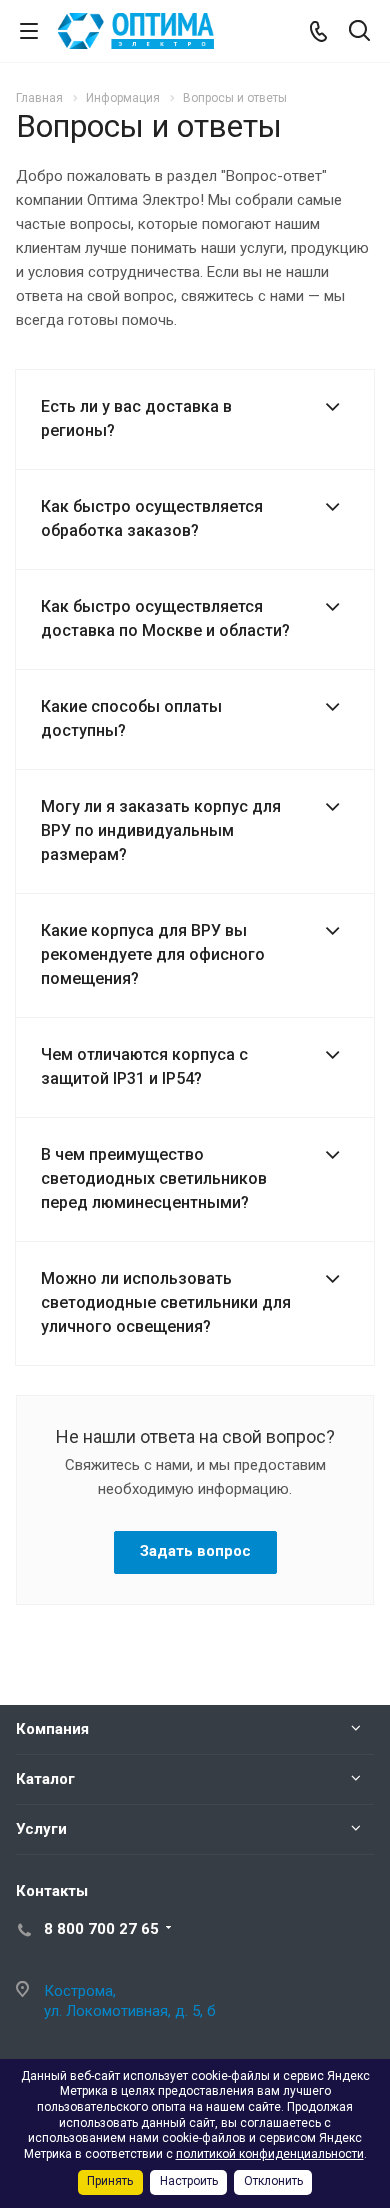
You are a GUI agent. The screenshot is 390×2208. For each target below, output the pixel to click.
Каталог (45, 1779)
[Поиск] (359, 32)
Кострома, (80, 1991)
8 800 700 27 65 (101, 1929)
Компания (52, 1729)
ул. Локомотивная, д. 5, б (130, 2011)
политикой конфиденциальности (270, 2154)
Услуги (41, 1829)
